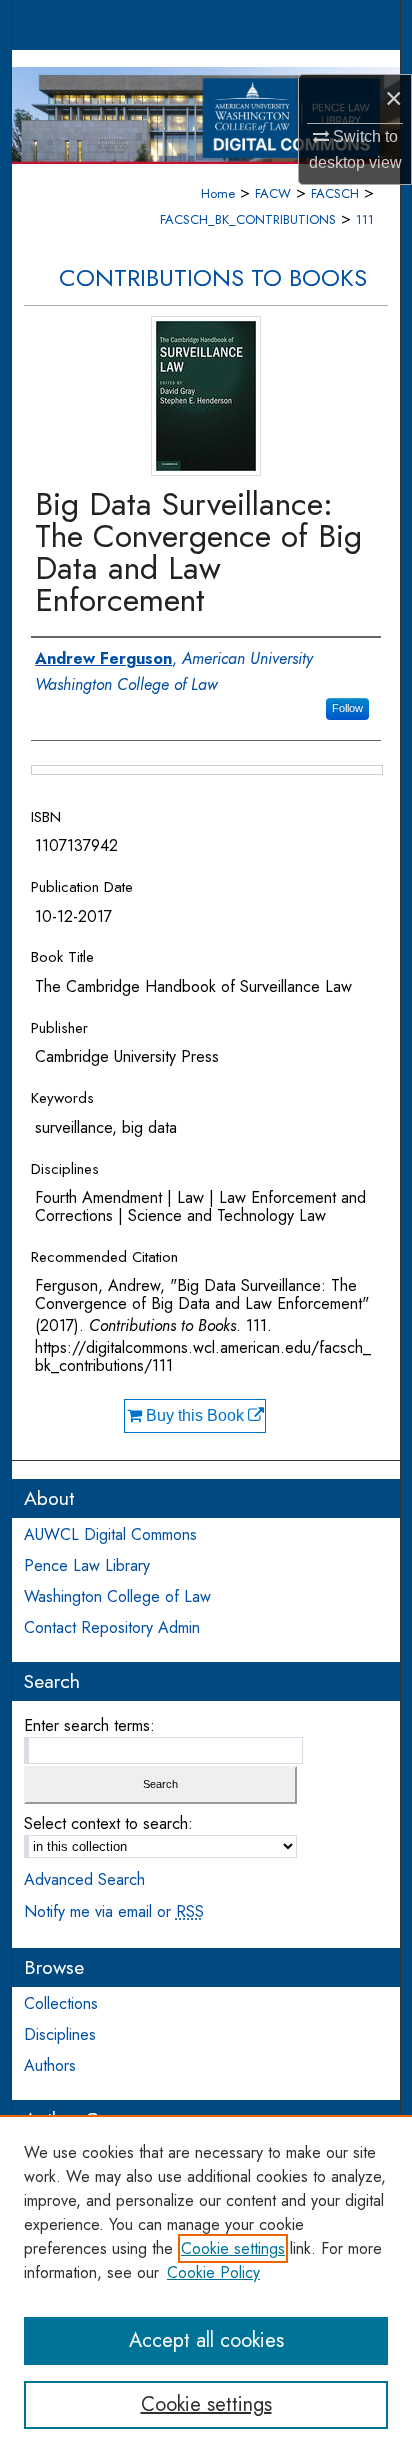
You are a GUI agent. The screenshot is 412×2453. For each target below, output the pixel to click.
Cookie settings (233, 2248)
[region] (206, 2284)
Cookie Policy (213, 2272)
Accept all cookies (206, 2340)
